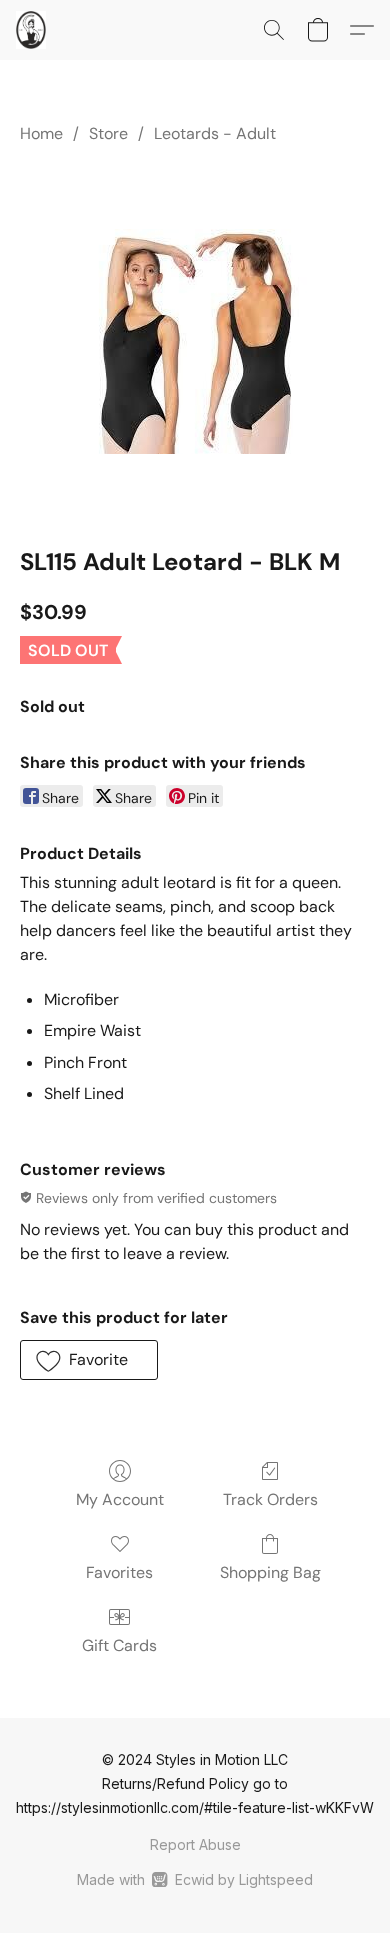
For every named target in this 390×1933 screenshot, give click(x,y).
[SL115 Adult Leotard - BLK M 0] (195, 341)
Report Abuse (195, 1844)
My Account (120, 1499)
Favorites (119, 1572)
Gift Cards (119, 1645)
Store (108, 133)
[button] (31, 30)
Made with (194, 1879)
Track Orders (270, 1499)
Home (41, 133)
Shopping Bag (270, 1572)
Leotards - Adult (215, 133)
